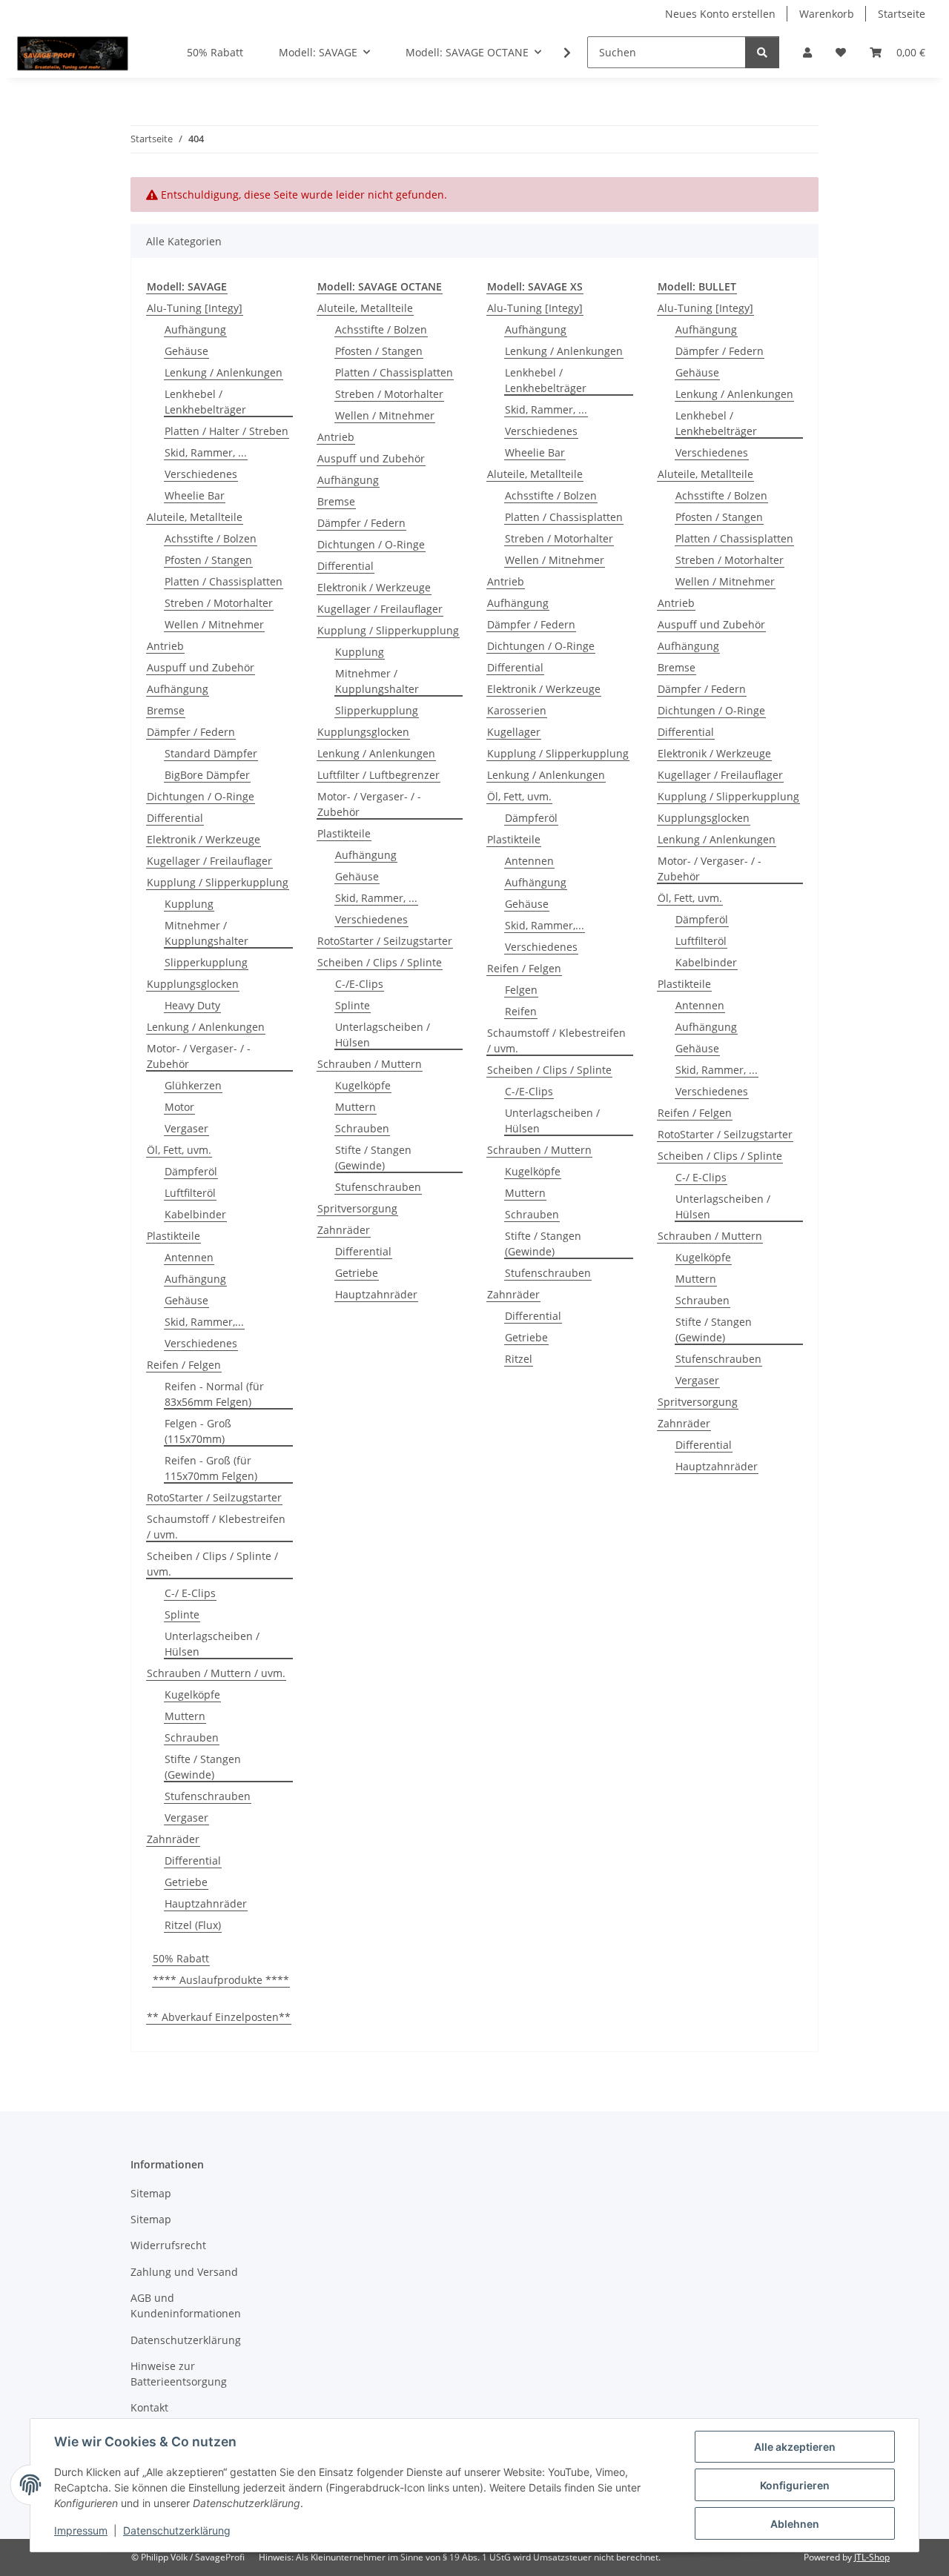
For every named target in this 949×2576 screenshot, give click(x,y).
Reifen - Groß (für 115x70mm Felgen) (211, 1468)
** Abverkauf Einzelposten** (219, 2017)
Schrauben (192, 1737)
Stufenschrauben (208, 1796)
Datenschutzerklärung (177, 2530)
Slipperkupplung (206, 962)
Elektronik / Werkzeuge (204, 839)
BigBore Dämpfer (207, 775)
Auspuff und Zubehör (201, 667)
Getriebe (186, 1882)
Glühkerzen (193, 1085)
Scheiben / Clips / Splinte (380, 962)
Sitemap (151, 2193)
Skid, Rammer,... (204, 1322)
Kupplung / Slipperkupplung (218, 882)
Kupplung (189, 904)
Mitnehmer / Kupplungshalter (206, 933)
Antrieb (165, 646)
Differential (175, 818)
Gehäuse (186, 351)
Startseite (902, 14)
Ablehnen (795, 2524)
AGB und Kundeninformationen (186, 2306)
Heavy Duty (192, 1005)
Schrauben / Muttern (370, 1064)
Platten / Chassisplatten (224, 581)
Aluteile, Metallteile (195, 517)
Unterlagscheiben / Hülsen (212, 1644)
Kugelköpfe (192, 1694)
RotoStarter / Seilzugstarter (214, 1497)
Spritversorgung (357, 1208)
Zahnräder (173, 1839)
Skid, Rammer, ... (206, 452)
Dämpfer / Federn (191, 732)
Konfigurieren (795, 2485)
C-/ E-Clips (190, 1593)
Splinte (182, 1614)
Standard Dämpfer (211, 753)
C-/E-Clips (359, 984)
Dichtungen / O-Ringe (201, 796)
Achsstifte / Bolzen (211, 538)
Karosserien (517, 710)
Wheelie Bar (195, 495)
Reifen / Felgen (184, 1365)
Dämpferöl (191, 1171)
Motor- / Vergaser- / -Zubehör (199, 1056)
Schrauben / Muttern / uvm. (216, 1673)
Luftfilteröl (190, 1193)
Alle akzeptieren (795, 2447)
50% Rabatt (181, 1958)
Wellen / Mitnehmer (214, 624)
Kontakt (149, 2407)
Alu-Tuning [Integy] (195, 308)
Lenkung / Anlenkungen (224, 372)
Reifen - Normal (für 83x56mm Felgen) (214, 1394)
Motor (179, 1107)
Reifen (521, 1011)
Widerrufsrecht (168, 2245)
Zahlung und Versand (184, 2272)
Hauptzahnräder (206, 1903)
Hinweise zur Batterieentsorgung (179, 2374)
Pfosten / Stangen (208, 560)
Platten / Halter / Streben (226, 431)
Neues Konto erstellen (720, 14)
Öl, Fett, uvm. (179, 1150)
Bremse (166, 710)
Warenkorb (827, 14)
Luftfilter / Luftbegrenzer (378, 775)
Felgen (521, 990)
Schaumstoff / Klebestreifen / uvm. (216, 1527)
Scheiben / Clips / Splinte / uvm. (212, 1564)
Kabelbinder (195, 1214)
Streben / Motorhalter (219, 603)
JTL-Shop (872, 2557)
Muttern (185, 1716)
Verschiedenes (201, 474)
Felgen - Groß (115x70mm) (198, 1431)
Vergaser (186, 1128)
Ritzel (519, 1359)
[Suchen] (762, 52)
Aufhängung (195, 329)
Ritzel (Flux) (193, 1925)
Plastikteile (173, 1236)
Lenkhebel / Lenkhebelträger (205, 402)
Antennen (189, 1257)
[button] (807, 52)
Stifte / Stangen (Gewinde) (203, 1767)
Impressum (81, 2530)
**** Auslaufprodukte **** (221, 1980)
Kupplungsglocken (193, 984)
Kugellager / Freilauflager (209, 861)
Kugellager (514, 732)
